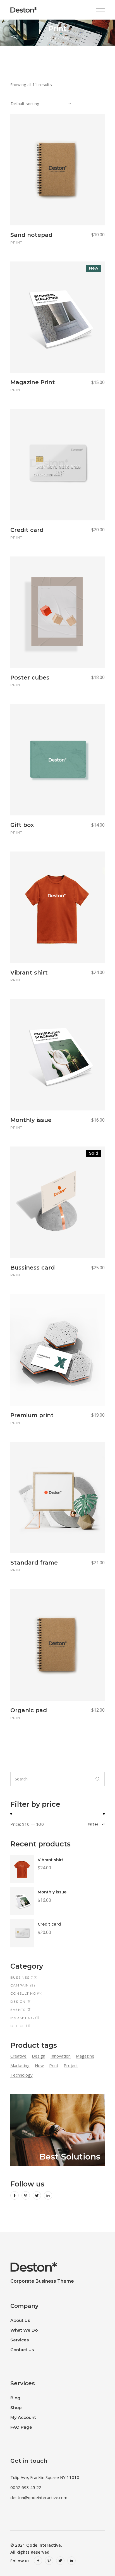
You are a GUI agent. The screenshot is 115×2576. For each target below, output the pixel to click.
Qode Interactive (44, 2545)
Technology (21, 2075)
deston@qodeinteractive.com (39, 2497)
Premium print (32, 1415)
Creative (18, 2056)
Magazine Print (33, 382)
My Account (23, 2417)
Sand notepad (31, 235)
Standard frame (34, 1563)
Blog (15, 2398)
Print (16, 242)
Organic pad (29, 1710)
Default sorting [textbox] (25, 103)
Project (71, 2065)
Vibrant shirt (29, 973)
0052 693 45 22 (26, 2487)
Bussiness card (33, 1268)
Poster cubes (30, 678)
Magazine (85, 2056)
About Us (20, 2320)
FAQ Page (21, 2427)
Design (18, 2001)
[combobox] (41, 103)
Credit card (27, 530)
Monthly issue (31, 1120)
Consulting (23, 1993)
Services (20, 2340)
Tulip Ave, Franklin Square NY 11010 (45, 2477)
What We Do (24, 2330)
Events (18, 2010)
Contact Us (22, 2350)
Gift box (22, 825)
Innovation (61, 2056)
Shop (16, 2408)
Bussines (20, 1977)
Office (18, 2026)
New (39, 2065)
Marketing (22, 2018)
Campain (20, 1985)
